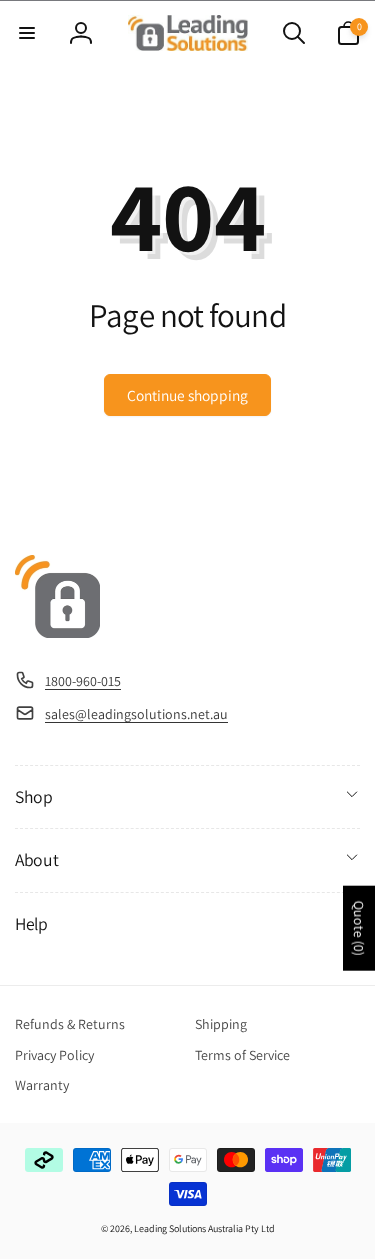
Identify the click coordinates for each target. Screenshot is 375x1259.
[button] (27, 33)
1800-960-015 (83, 681)
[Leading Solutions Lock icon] (57, 632)
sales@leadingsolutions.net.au (136, 714)
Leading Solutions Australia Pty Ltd (204, 1228)
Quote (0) (359, 928)
